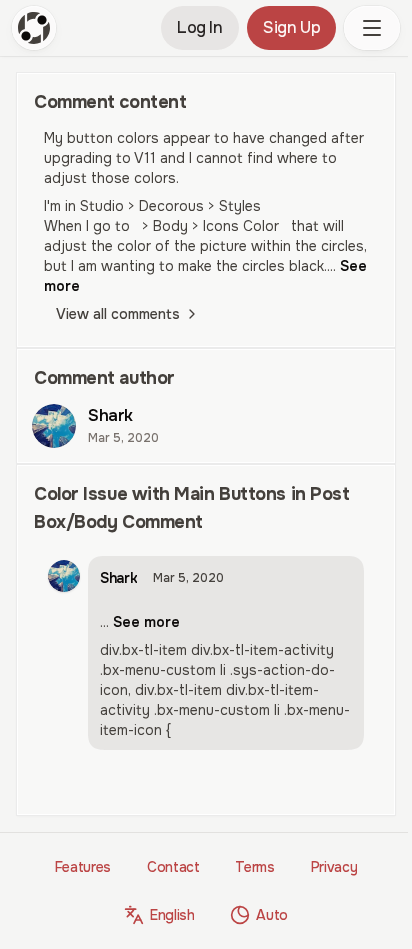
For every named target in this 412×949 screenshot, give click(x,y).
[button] (372, 28)
